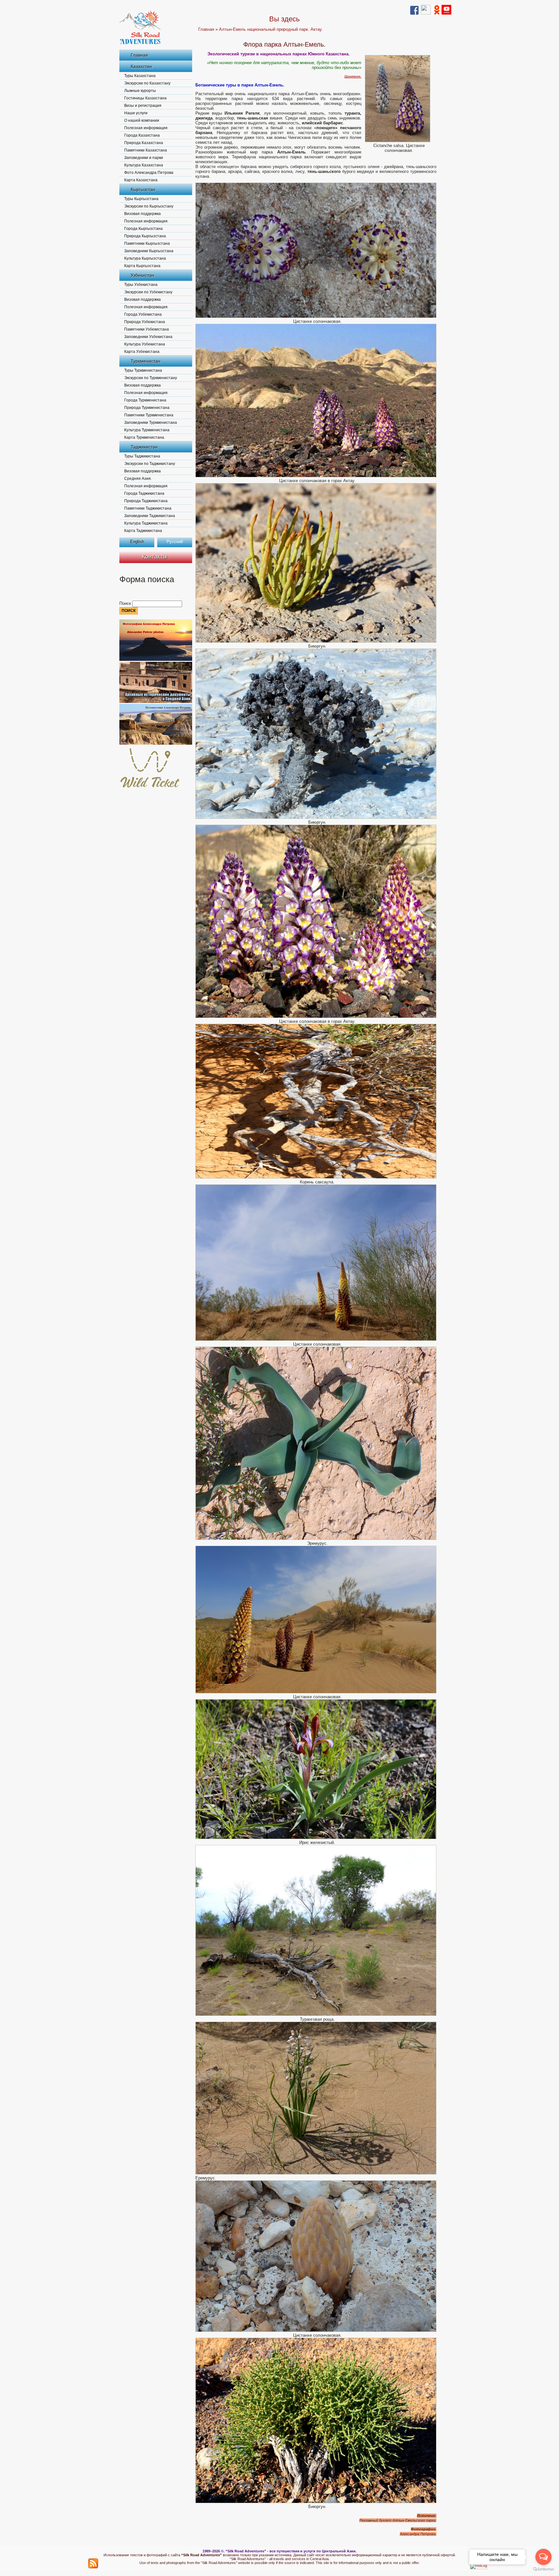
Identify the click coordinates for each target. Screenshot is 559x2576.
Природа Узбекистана (145, 322)
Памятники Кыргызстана (147, 243)
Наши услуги (136, 113)
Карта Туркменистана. (145, 437)
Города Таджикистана (144, 493)
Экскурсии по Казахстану (147, 83)
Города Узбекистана (143, 314)
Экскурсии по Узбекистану (148, 292)
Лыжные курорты (140, 91)
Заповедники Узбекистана (148, 337)
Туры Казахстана (140, 76)
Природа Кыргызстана (145, 236)
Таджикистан (144, 447)
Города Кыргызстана (143, 229)
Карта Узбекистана (142, 352)
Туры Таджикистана (142, 456)
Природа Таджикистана (146, 501)
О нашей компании (142, 120)
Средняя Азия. (138, 479)
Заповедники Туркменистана (151, 423)
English (137, 542)
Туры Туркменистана (143, 370)
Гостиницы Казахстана (145, 98)
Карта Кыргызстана (142, 266)
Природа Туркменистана (147, 408)
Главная (139, 55)
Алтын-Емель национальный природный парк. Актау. (271, 29)
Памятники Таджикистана (148, 508)
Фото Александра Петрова (149, 173)
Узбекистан (142, 275)
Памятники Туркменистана (149, 415)
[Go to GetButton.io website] (543, 2569)
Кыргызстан (143, 189)
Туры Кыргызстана (141, 199)
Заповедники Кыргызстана (149, 251)
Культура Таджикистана (146, 523)
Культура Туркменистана (147, 430)
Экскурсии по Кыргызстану (149, 206)
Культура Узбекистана (145, 344)
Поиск (126, 603)
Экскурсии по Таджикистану (150, 464)
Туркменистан (146, 361)
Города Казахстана (142, 135)
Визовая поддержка (142, 214)
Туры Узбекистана (141, 285)
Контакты (154, 557)
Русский (175, 542)
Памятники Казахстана (146, 150)
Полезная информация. (146, 221)
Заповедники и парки (144, 158)
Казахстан (141, 66)
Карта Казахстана (141, 180)
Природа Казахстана (144, 143)
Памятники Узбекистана (147, 329)
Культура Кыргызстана (145, 258)
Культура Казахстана (144, 165)
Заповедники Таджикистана (150, 516)
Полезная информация (146, 128)
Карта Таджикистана (143, 531)
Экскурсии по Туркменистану (151, 378)
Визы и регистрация (143, 106)
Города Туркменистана (145, 400)
